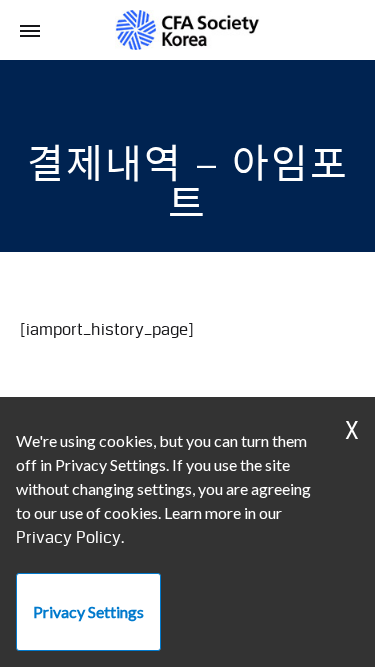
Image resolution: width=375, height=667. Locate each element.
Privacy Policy (68, 537)
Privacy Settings (88, 611)
